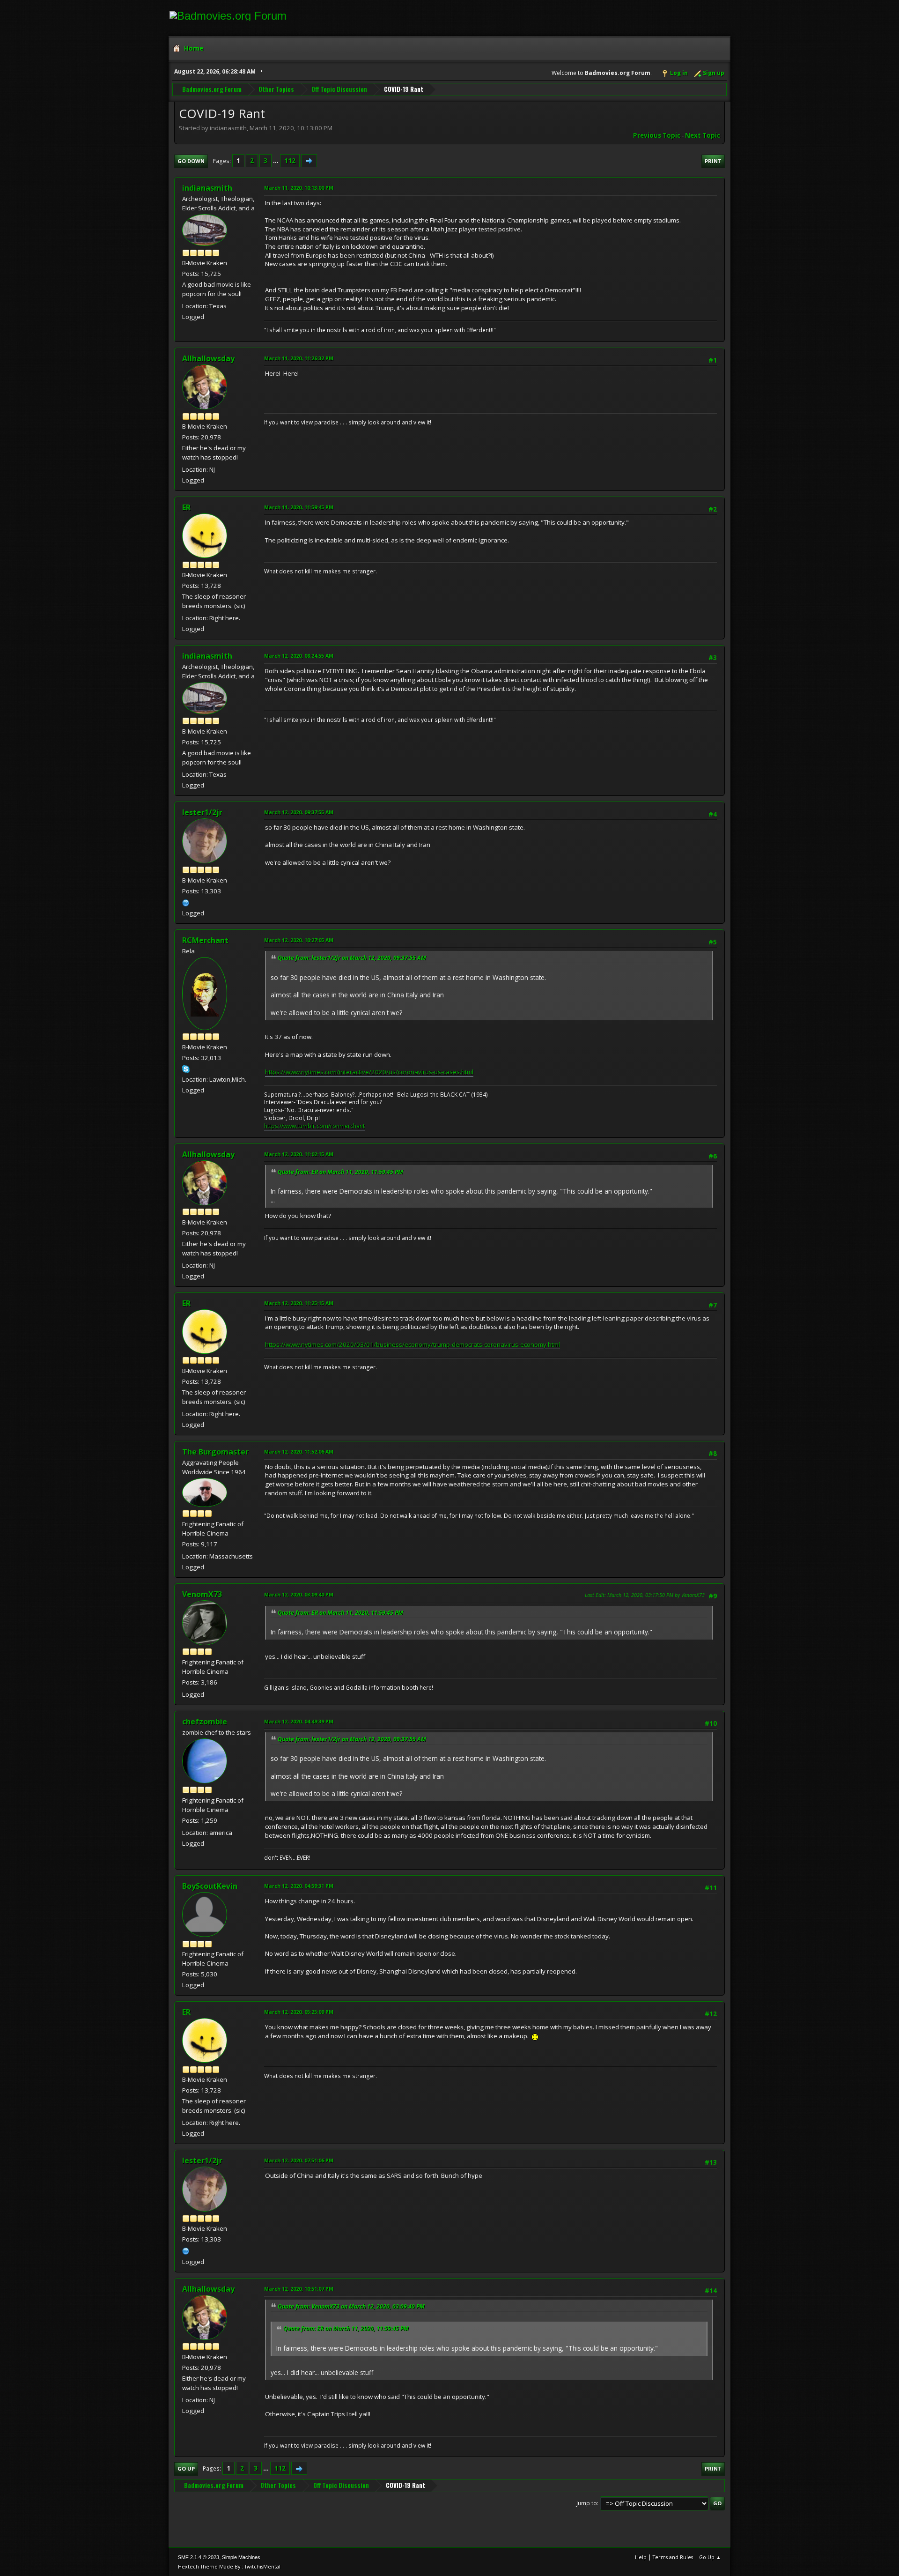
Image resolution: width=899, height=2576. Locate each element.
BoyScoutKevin (210, 1886)
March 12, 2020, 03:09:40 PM (299, 1594)
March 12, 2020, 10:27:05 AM (299, 940)
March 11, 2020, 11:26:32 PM (299, 358)
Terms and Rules (673, 2557)
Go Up (186, 2468)
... (276, 161)
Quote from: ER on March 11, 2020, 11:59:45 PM (340, 1172)
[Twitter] (186, 902)
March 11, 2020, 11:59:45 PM (299, 507)
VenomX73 (202, 1594)
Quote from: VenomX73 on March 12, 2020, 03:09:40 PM (351, 2306)
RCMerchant (205, 940)
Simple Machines (241, 2557)
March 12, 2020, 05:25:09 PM (299, 2012)
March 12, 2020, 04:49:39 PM (299, 1721)
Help (641, 2557)
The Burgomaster (215, 1452)
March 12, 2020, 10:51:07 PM (299, 2289)
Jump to (587, 2503)
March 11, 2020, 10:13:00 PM (299, 188)
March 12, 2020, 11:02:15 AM (299, 1154)
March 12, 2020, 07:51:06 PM (299, 2160)
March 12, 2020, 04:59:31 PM (299, 1886)
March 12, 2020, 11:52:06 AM (299, 1451)
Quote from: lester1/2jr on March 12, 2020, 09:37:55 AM (352, 958)
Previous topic (657, 135)
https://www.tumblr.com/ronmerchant (314, 1126)
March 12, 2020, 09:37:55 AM (299, 812)
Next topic (703, 135)
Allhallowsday (208, 358)
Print (713, 161)
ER (186, 507)
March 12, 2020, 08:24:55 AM (299, 656)
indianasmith (207, 188)
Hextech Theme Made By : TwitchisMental (229, 2566)
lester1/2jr (202, 812)
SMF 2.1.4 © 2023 (199, 2557)
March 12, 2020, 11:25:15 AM (299, 1303)
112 (290, 161)
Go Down (191, 161)
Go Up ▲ (710, 2557)
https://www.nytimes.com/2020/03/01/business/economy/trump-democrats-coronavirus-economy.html (413, 1344)
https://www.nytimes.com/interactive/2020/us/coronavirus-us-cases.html (369, 1072)
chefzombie (205, 1722)
